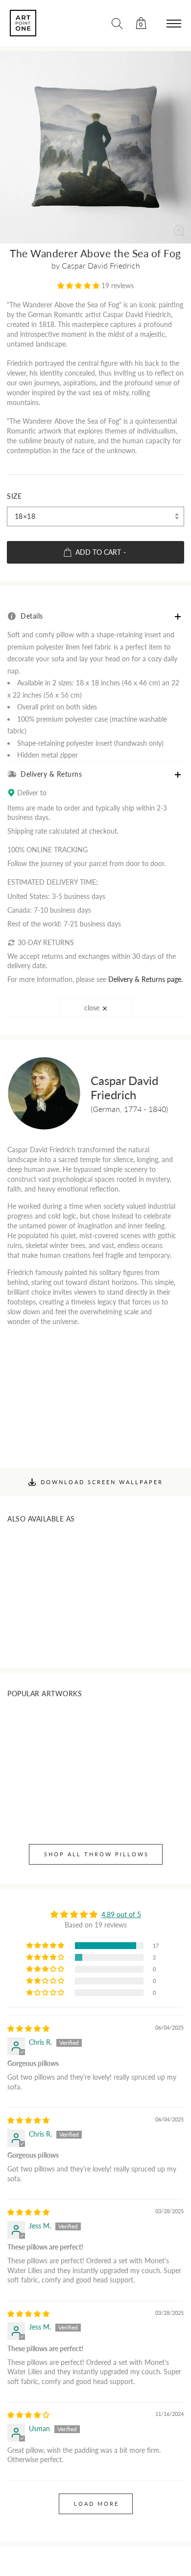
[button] (79, 285)
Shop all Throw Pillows (96, 1854)
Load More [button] (96, 2504)
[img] (28, 2028)
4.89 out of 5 (121, 1914)
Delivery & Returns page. (145, 979)
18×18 (25, 516)
